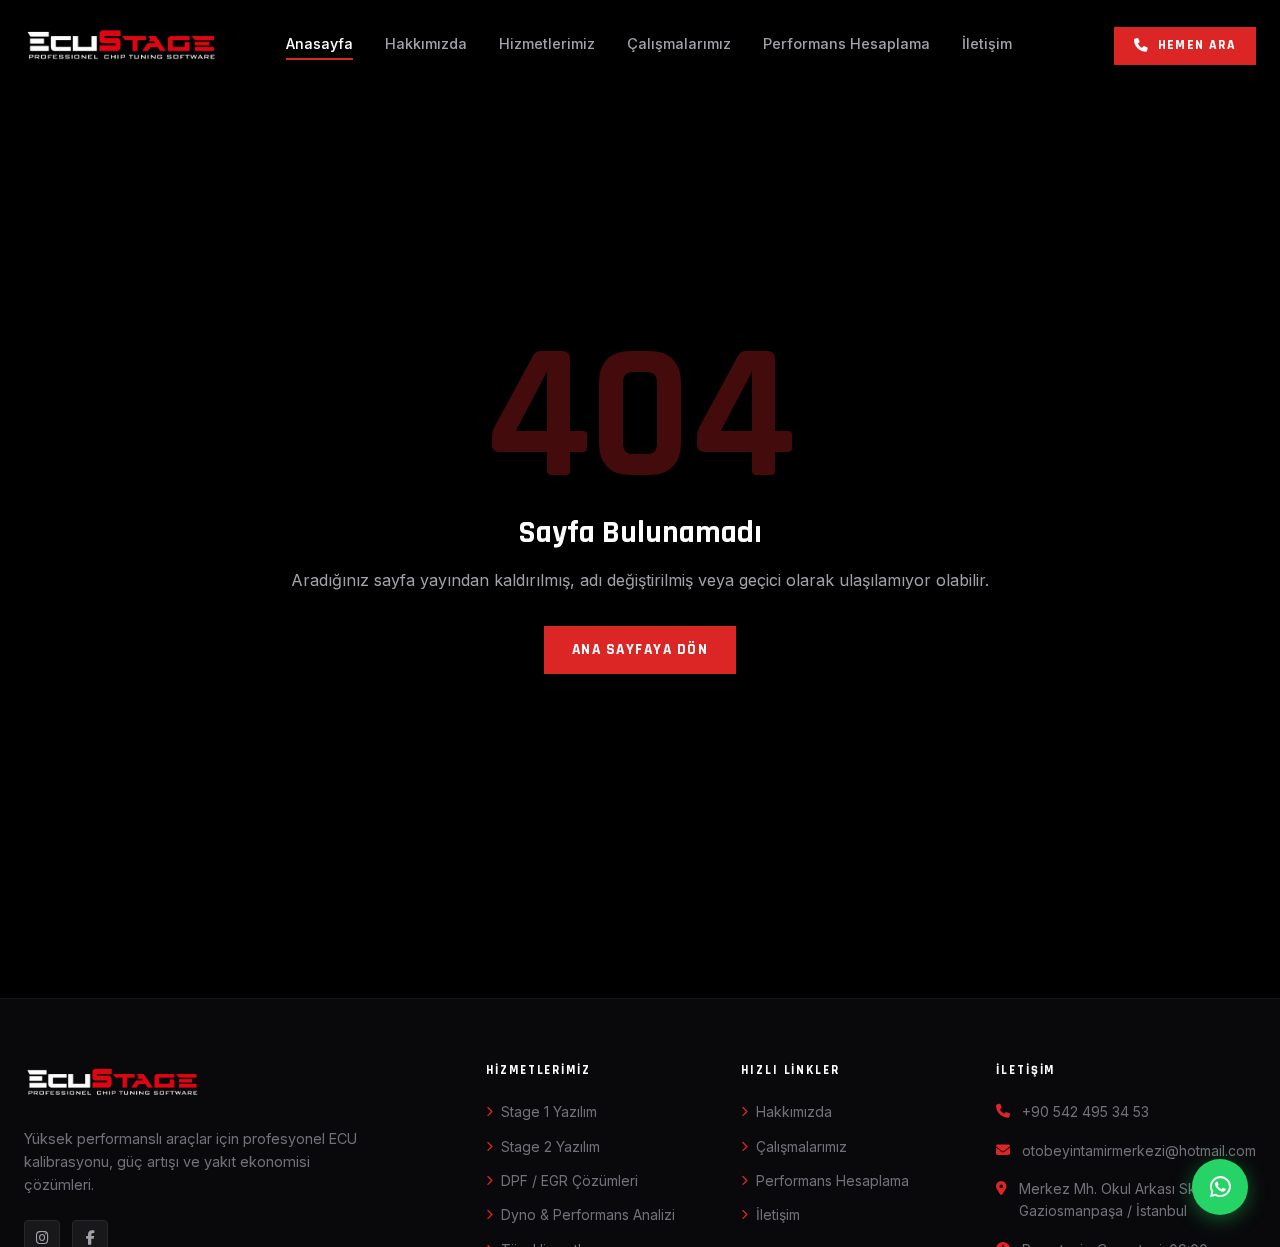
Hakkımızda (426, 43)
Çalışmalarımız (679, 43)
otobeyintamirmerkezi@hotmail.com (1139, 1150)
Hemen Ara (1197, 45)
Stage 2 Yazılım (550, 1146)
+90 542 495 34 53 (1085, 1111)
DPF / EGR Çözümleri (569, 1180)
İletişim (987, 43)
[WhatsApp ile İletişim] (1220, 1187)
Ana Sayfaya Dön (640, 649)
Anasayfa (319, 43)
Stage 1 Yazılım (549, 1111)
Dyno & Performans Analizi (588, 1214)
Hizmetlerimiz (547, 43)
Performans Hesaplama (846, 43)
